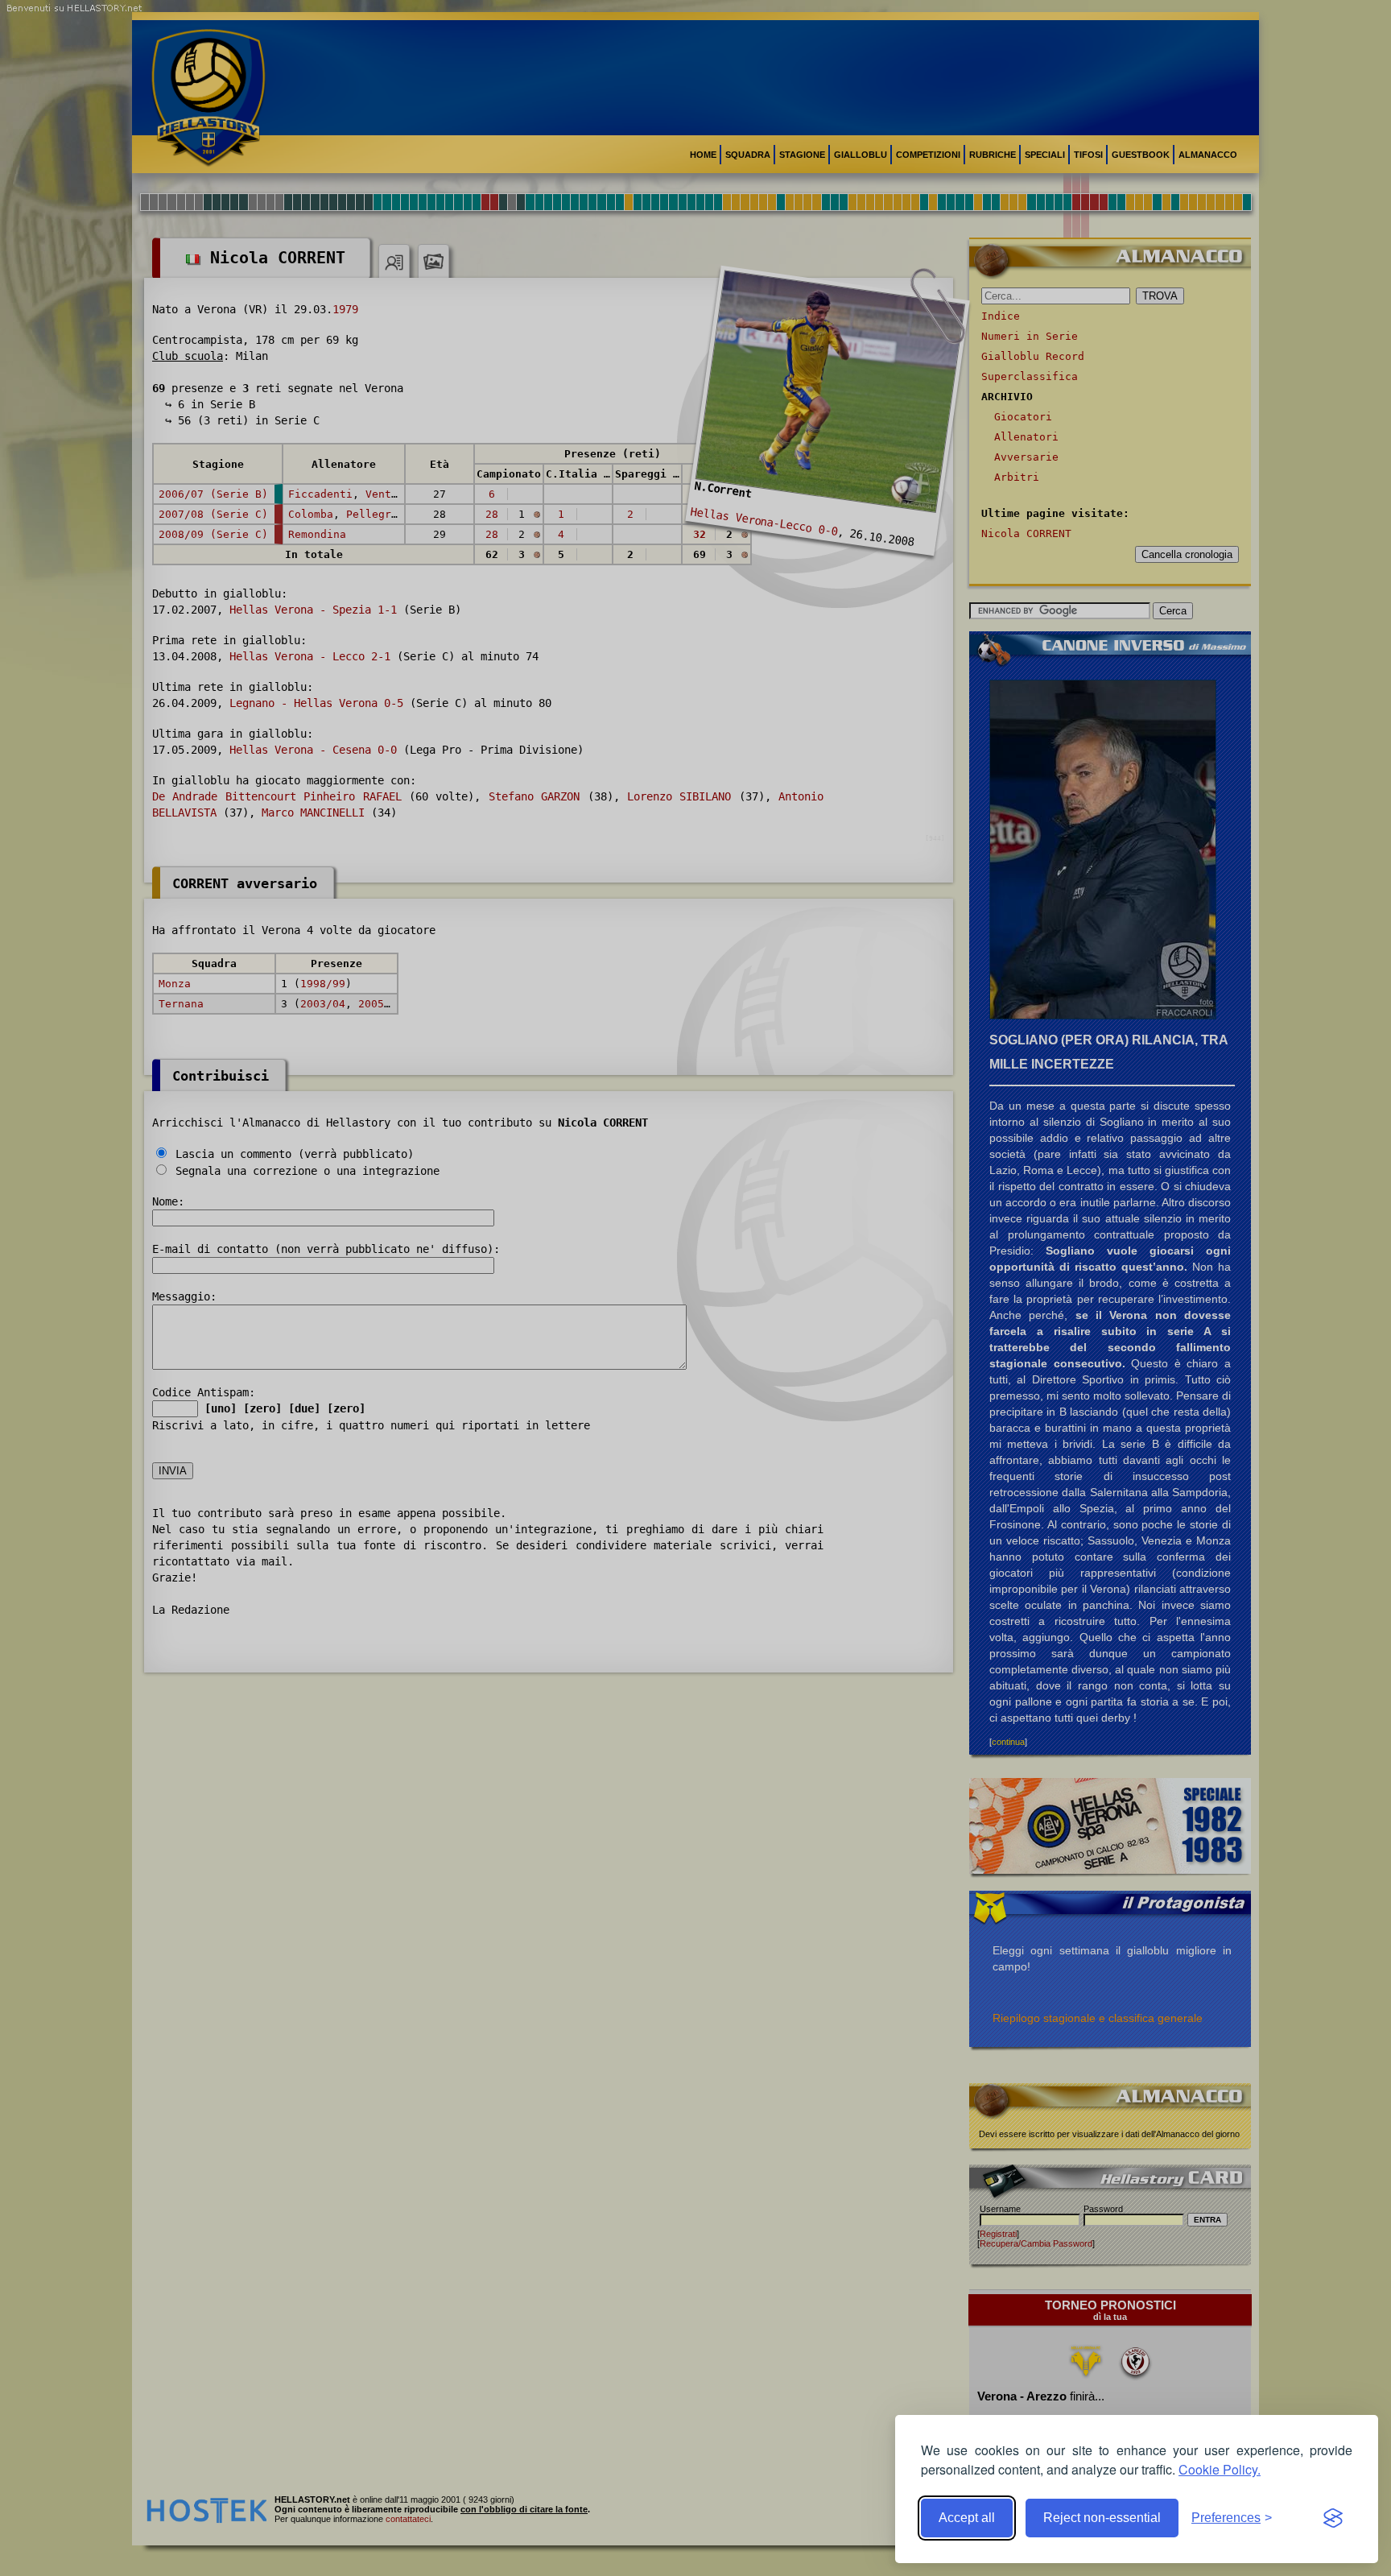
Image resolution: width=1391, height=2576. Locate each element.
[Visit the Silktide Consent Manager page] (1333, 2518)
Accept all (967, 2518)
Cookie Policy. (1220, 2469)
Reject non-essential (1102, 2518)
